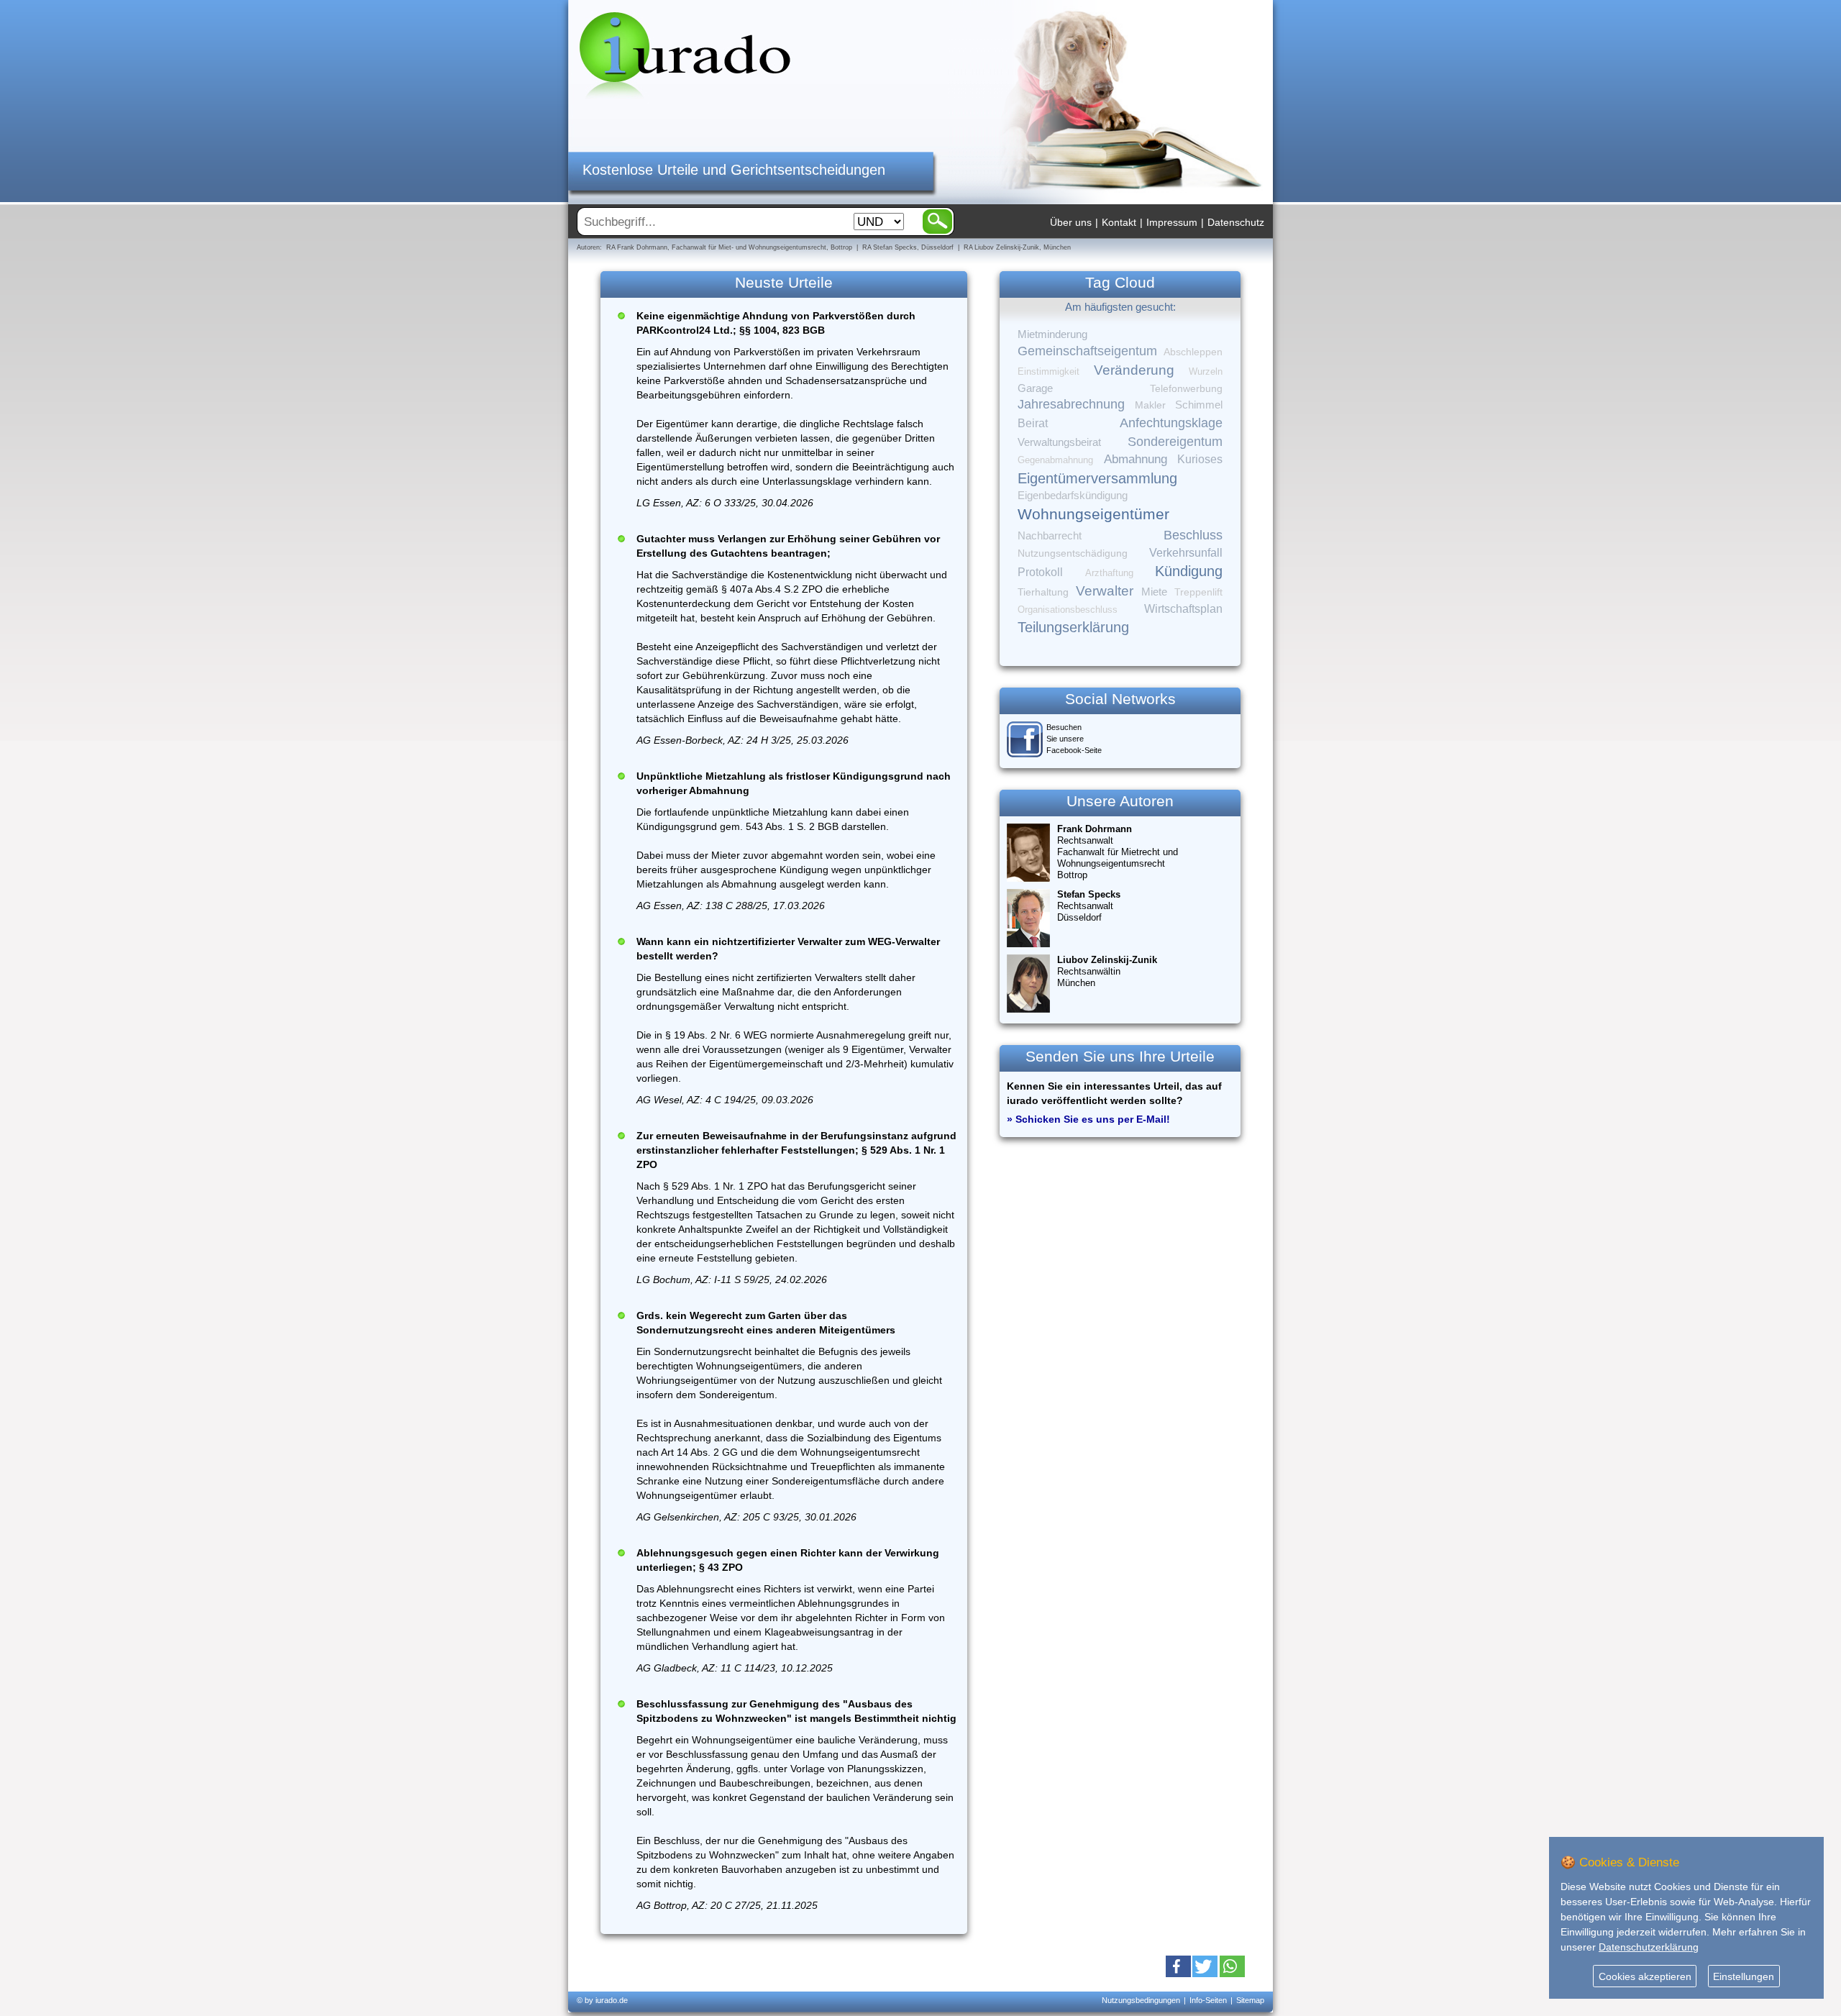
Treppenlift (1198, 592)
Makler (1150, 405)
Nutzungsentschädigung (1073, 553)
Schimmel (1199, 405)
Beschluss (1193, 535)
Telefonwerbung (1186, 388)
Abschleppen (1193, 352)
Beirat (1033, 423)
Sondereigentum (1175, 442)
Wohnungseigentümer (1093, 514)
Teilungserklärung (1073, 627)
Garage (1035, 388)
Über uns (1071, 222)
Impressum (1172, 222)
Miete (1154, 592)
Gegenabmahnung (1055, 460)
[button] (1178, 1966)
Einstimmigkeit (1049, 371)
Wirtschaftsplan (1183, 609)
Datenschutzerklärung (1649, 1947)
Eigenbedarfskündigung (1073, 496)
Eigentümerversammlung (1097, 478)
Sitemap (1250, 2000)
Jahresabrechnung (1071, 404)
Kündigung (1189, 571)
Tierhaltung (1043, 592)
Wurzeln (1206, 371)
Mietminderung (1052, 334)
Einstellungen (1744, 1976)
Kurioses (1200, 459)
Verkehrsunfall (1186, 552)
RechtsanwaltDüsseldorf (1089, 906)
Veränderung (1134, 370)
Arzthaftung (1109, 573)
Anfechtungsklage (1171, 423)
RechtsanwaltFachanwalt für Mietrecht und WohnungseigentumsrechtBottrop (1118, 852)
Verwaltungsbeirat (1059, 442)
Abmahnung (1136, 459)
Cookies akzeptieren (1645, 1976)
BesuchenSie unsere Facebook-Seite (1074, 739)
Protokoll (1040, 572)
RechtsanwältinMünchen (1107, 971)
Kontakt (1119, 222)
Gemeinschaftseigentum (1087, 351)
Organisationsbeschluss (1068, 610)
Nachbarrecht (1050, 536)
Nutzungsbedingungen (1141, 2000)
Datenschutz (1236, 222)
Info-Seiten (1208, 2000)
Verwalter (1105, 591)
